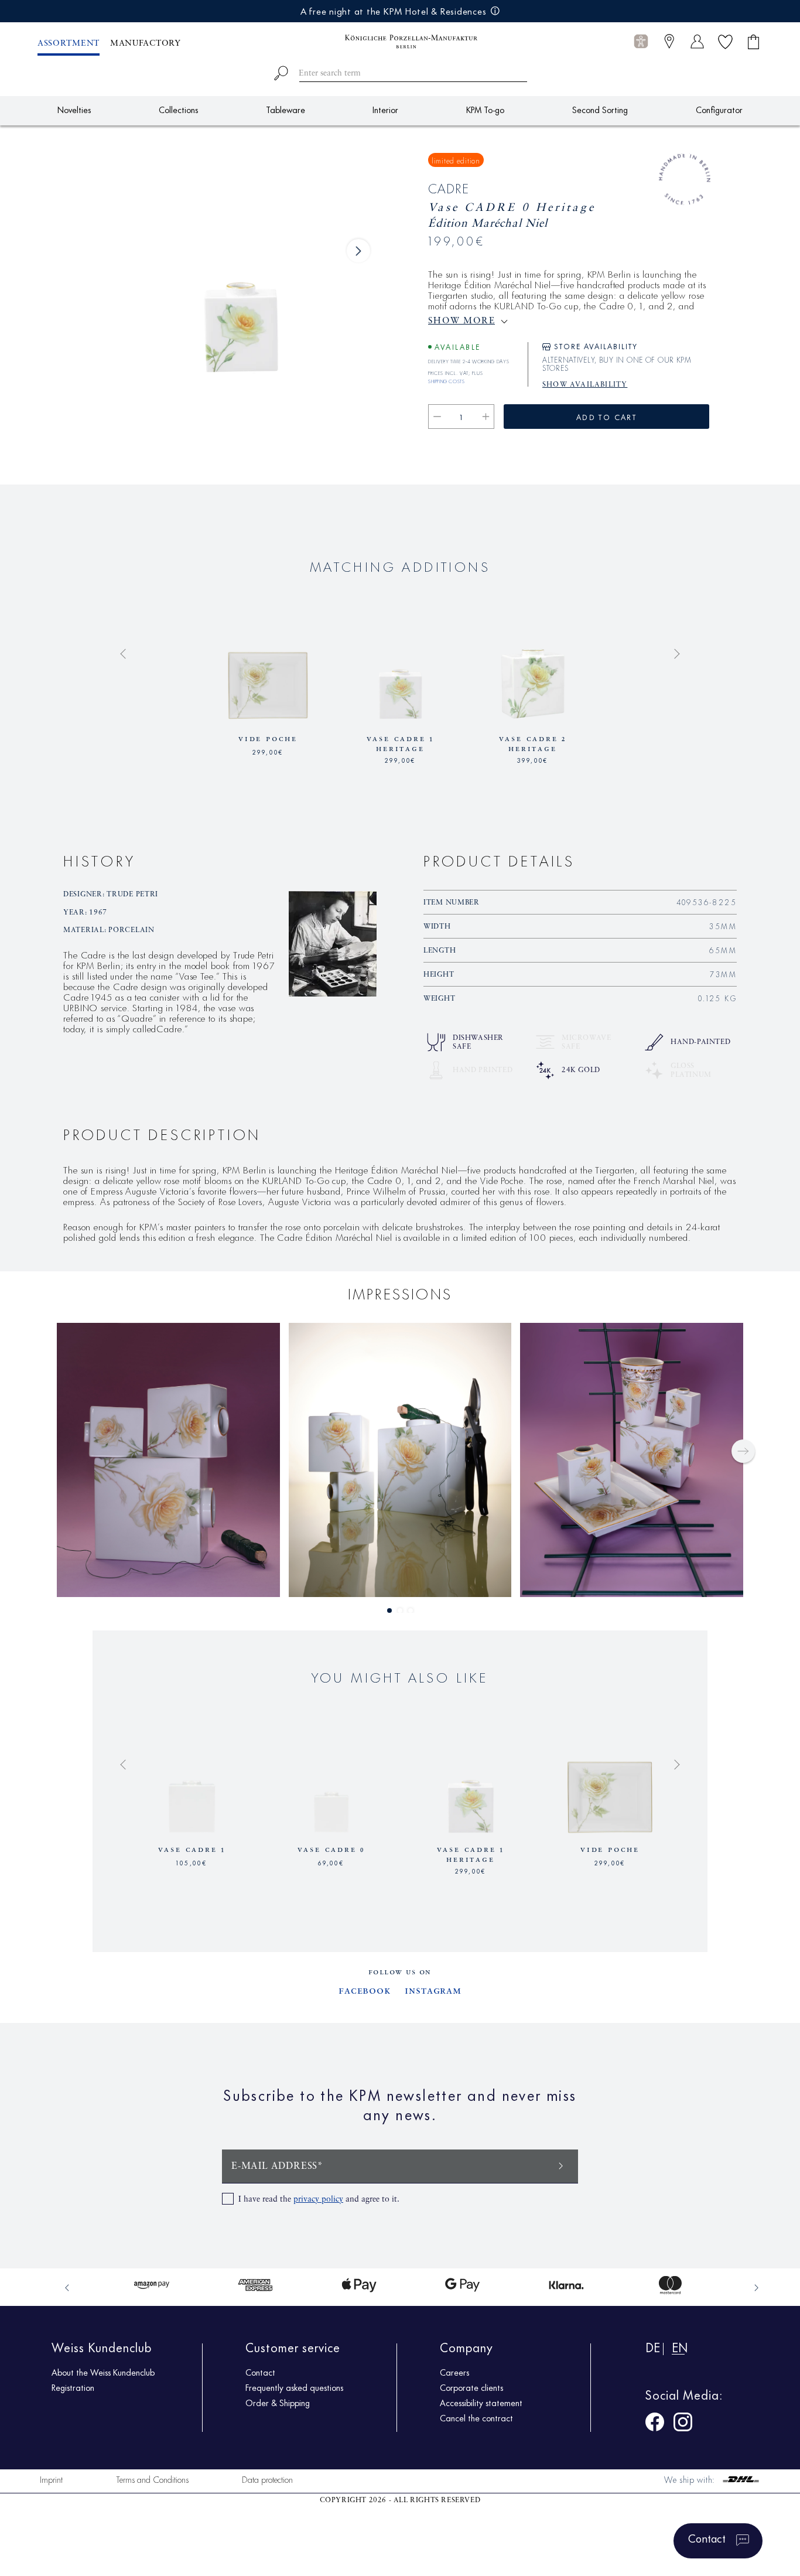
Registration (73, 2387)
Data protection (267, 2479)
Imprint (51, 2479)
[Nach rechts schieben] (358, 251)
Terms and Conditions (152, 2479)
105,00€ (192, 1862)
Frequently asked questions (294, 2387)
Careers (454, 2372)
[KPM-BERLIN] (400, 42)
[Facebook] (655, 2424)
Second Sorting (600, 109)
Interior (385, 109)
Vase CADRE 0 (331, 1850)
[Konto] (697, 41)
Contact (260, 2372)
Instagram (433, 1991)
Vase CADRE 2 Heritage (533, 744)
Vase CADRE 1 (192, 1850)
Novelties (74, 109)
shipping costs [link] (446, 380)
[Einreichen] (561, 2165)
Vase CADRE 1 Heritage (401, 744)
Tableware (286, 109)
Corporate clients (471, 2387)
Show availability (585, 385)
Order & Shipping (278, 2403)
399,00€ (533, 759)
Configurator (719, 109)
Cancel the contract (476, 2418)
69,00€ (331, 1862)
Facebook (365, 1991)
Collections (178, 109)
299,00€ (268, 751)
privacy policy (318, 2199)
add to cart (606, 417)
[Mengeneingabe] (461, 417)
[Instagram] (683, 2424)
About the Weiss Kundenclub (103, 2372)
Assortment (69, 43)
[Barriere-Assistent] (641, 41)
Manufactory (146, 43)
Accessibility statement (481, 2403)
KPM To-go (485, 109)
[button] (641, 42)
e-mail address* (277, 2166)
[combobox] (400, 71)
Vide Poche (268, 739)
